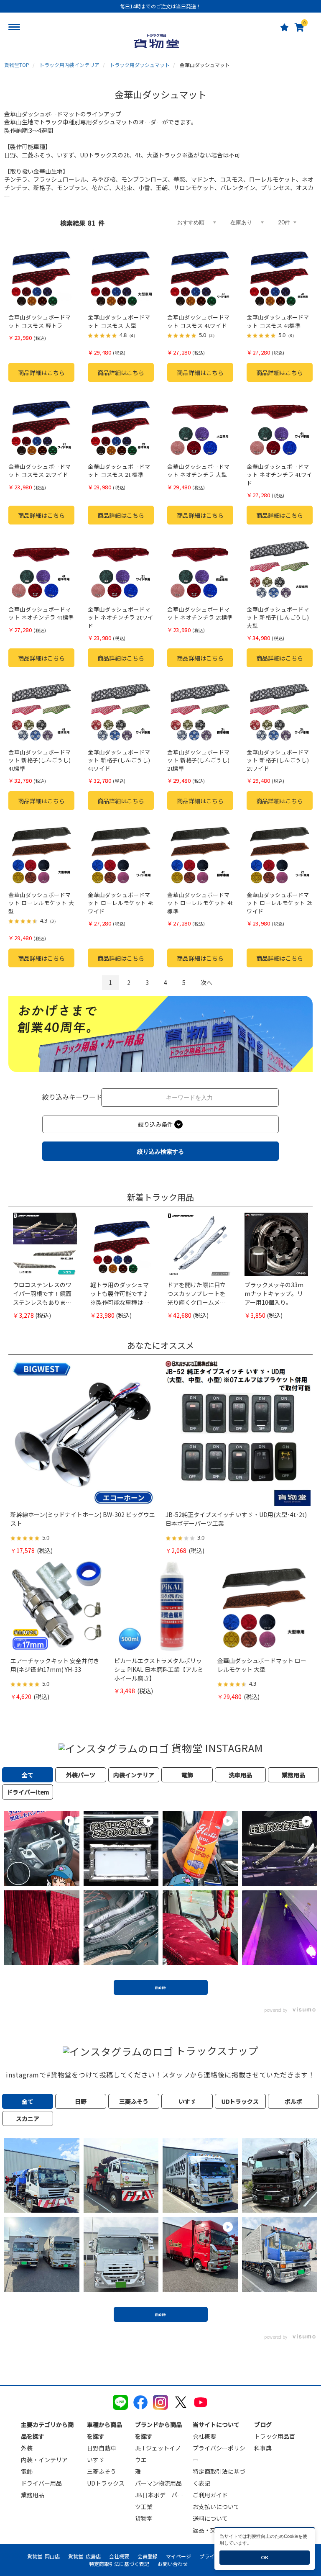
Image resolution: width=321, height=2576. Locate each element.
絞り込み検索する (160, 1151)
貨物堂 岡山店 (43, 2556)
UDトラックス (106, 2483)
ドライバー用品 (41, 2483)
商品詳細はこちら (41, 373)
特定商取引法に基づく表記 (119, 2564)
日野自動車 (102, 2448)
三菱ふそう (102, 2471)
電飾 (27, 2471)
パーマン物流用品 (158, 2483)
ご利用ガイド (210, 2495)
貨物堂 (144, 2518)
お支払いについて (216, 2507)
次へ (206, 982)
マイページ (178, 2556)
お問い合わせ (173, 2564)
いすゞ (96, 2460)
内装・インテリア (44, 2460)
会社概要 (204, 2436)
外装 (27, 2448)
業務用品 (33, 2495)
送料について (210, 2518)
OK (265, 2557)
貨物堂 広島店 (84, 2556)
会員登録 (148, 2556)
